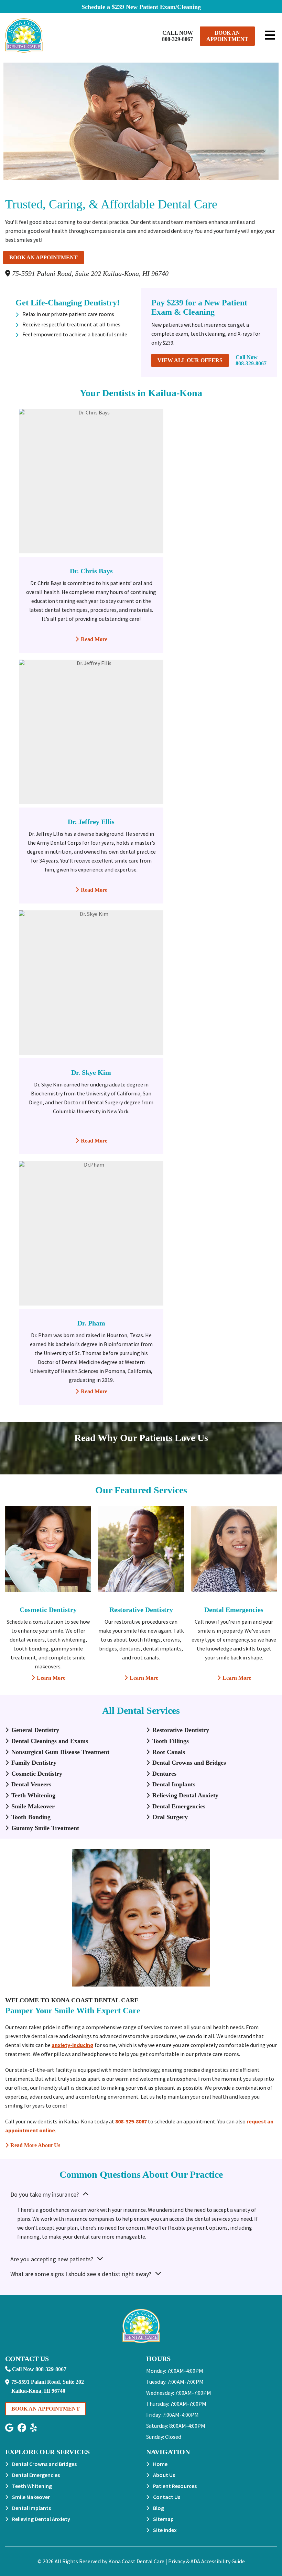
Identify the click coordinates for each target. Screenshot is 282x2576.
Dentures (164, 1774)
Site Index (165, 2530)
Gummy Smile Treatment (45, 1828)
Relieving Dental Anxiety (185, 1795)
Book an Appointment (227, 36)
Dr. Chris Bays (91, 571)
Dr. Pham (91, 1323)
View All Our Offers (190, 360)
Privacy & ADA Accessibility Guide (207, 2561)
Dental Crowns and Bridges (189, 1763)
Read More (91, 639)
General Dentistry (35, 1730)
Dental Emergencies (234, 1610)
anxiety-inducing (73, 2045)
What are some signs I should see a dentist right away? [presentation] (81, 2274)
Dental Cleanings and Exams (50, 1741)
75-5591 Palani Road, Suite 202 (89, 273)
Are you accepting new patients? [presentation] (52, 2259)
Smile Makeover (33, 1806)
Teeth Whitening (33, 1795)
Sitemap (163, 2519)
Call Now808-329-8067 (251, 360)
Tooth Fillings (171, 1741)
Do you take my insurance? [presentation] (45, 2194)
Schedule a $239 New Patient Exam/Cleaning (141, 7)
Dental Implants (174, 1784)
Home (160, 2464)
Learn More (48, 1678)
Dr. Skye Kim (91, 1072)
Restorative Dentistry (141, 1610)
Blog (159, 2508)
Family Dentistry (34, 1763)
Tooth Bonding (31, 1817)
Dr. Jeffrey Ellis (91, 822)
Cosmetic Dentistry (48, 1610)
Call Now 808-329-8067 (177, 36)
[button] (9, 2428)
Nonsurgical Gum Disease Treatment (60, 1752)
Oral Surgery (170, 1817)
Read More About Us (33, 2145)
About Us (164, 2475)
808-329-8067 (131, 2121)
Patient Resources (175, 2486)
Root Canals (169, 1752)
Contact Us (167, 2497)
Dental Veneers (31, 1784)
